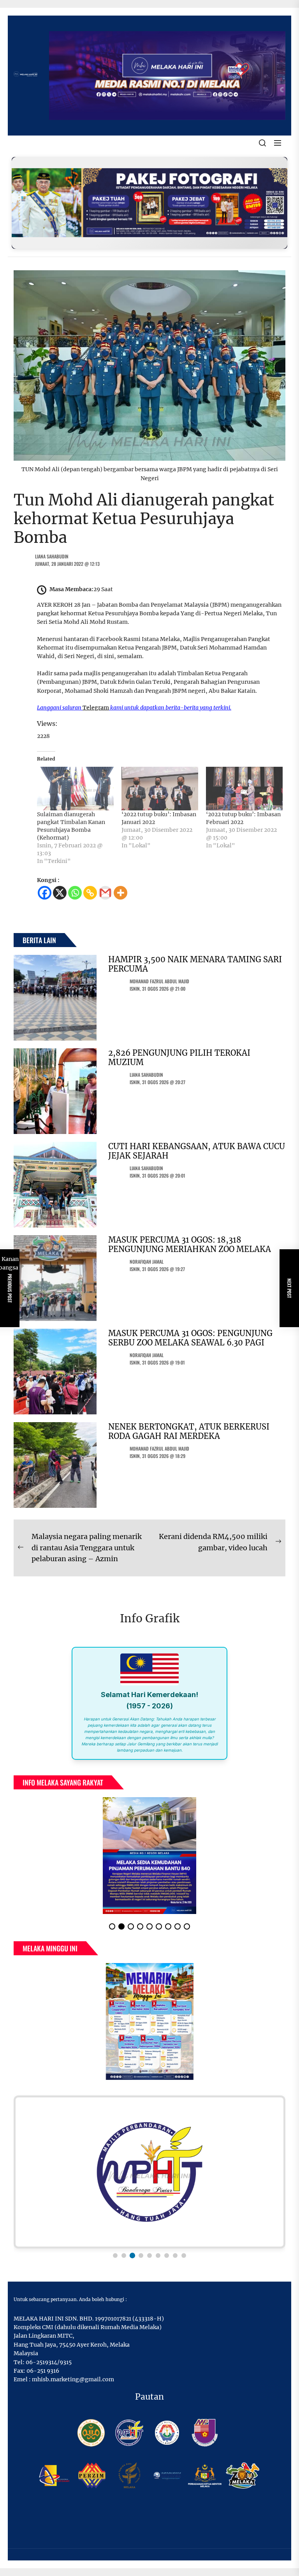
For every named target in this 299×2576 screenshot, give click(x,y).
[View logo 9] (184, 2237)
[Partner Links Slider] (149, 2153)
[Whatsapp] (75, 893)
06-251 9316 (43, 2352)
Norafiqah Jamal (147, 1262)
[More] (120, 893)
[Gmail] (105, 893)
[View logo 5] (149, 2236)
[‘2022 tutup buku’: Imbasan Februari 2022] (244, 789)
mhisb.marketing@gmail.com (73, 2361)
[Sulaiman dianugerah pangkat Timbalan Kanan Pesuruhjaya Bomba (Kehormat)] (75, 789)
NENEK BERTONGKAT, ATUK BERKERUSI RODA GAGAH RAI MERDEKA (189, 1431)
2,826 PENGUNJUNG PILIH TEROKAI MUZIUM (179, 1057)
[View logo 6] (158, 2237)
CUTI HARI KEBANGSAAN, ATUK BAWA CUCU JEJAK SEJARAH (197, 1151)
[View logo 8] (175, 2237)
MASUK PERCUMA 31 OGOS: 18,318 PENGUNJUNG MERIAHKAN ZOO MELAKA (190, 1244)
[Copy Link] (90, 893)
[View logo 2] (124, 2237)
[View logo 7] (167, 2237)
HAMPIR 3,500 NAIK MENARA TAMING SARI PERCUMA (195, 964)
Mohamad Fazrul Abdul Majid (159, 981)
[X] (60, 893)
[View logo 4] (141, 2237)
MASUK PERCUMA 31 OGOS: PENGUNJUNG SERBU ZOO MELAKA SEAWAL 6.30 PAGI (190, 1338)
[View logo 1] (115, 2237)
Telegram (96, 708)
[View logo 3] (132, 2237)
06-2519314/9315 (49, 2344)
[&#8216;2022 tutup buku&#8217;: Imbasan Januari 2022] (160, 789)
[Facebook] (45, 893)
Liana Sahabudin (52, 556)
